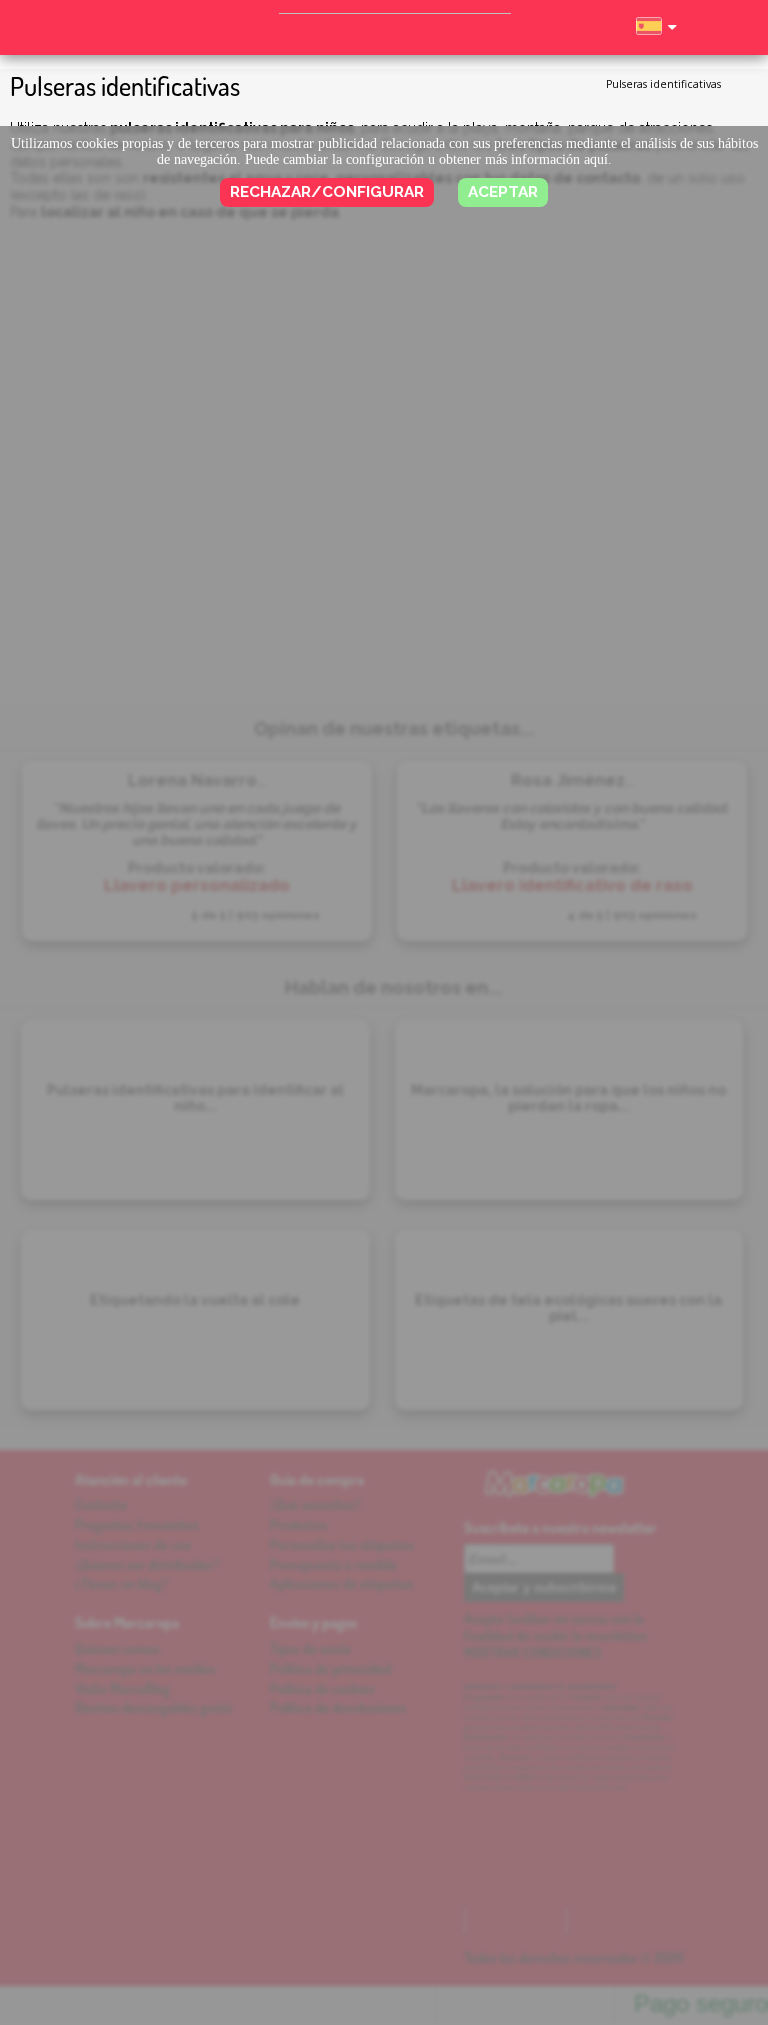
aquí (596, 159)
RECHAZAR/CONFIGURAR (327, 192)
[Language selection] (656, 35)
